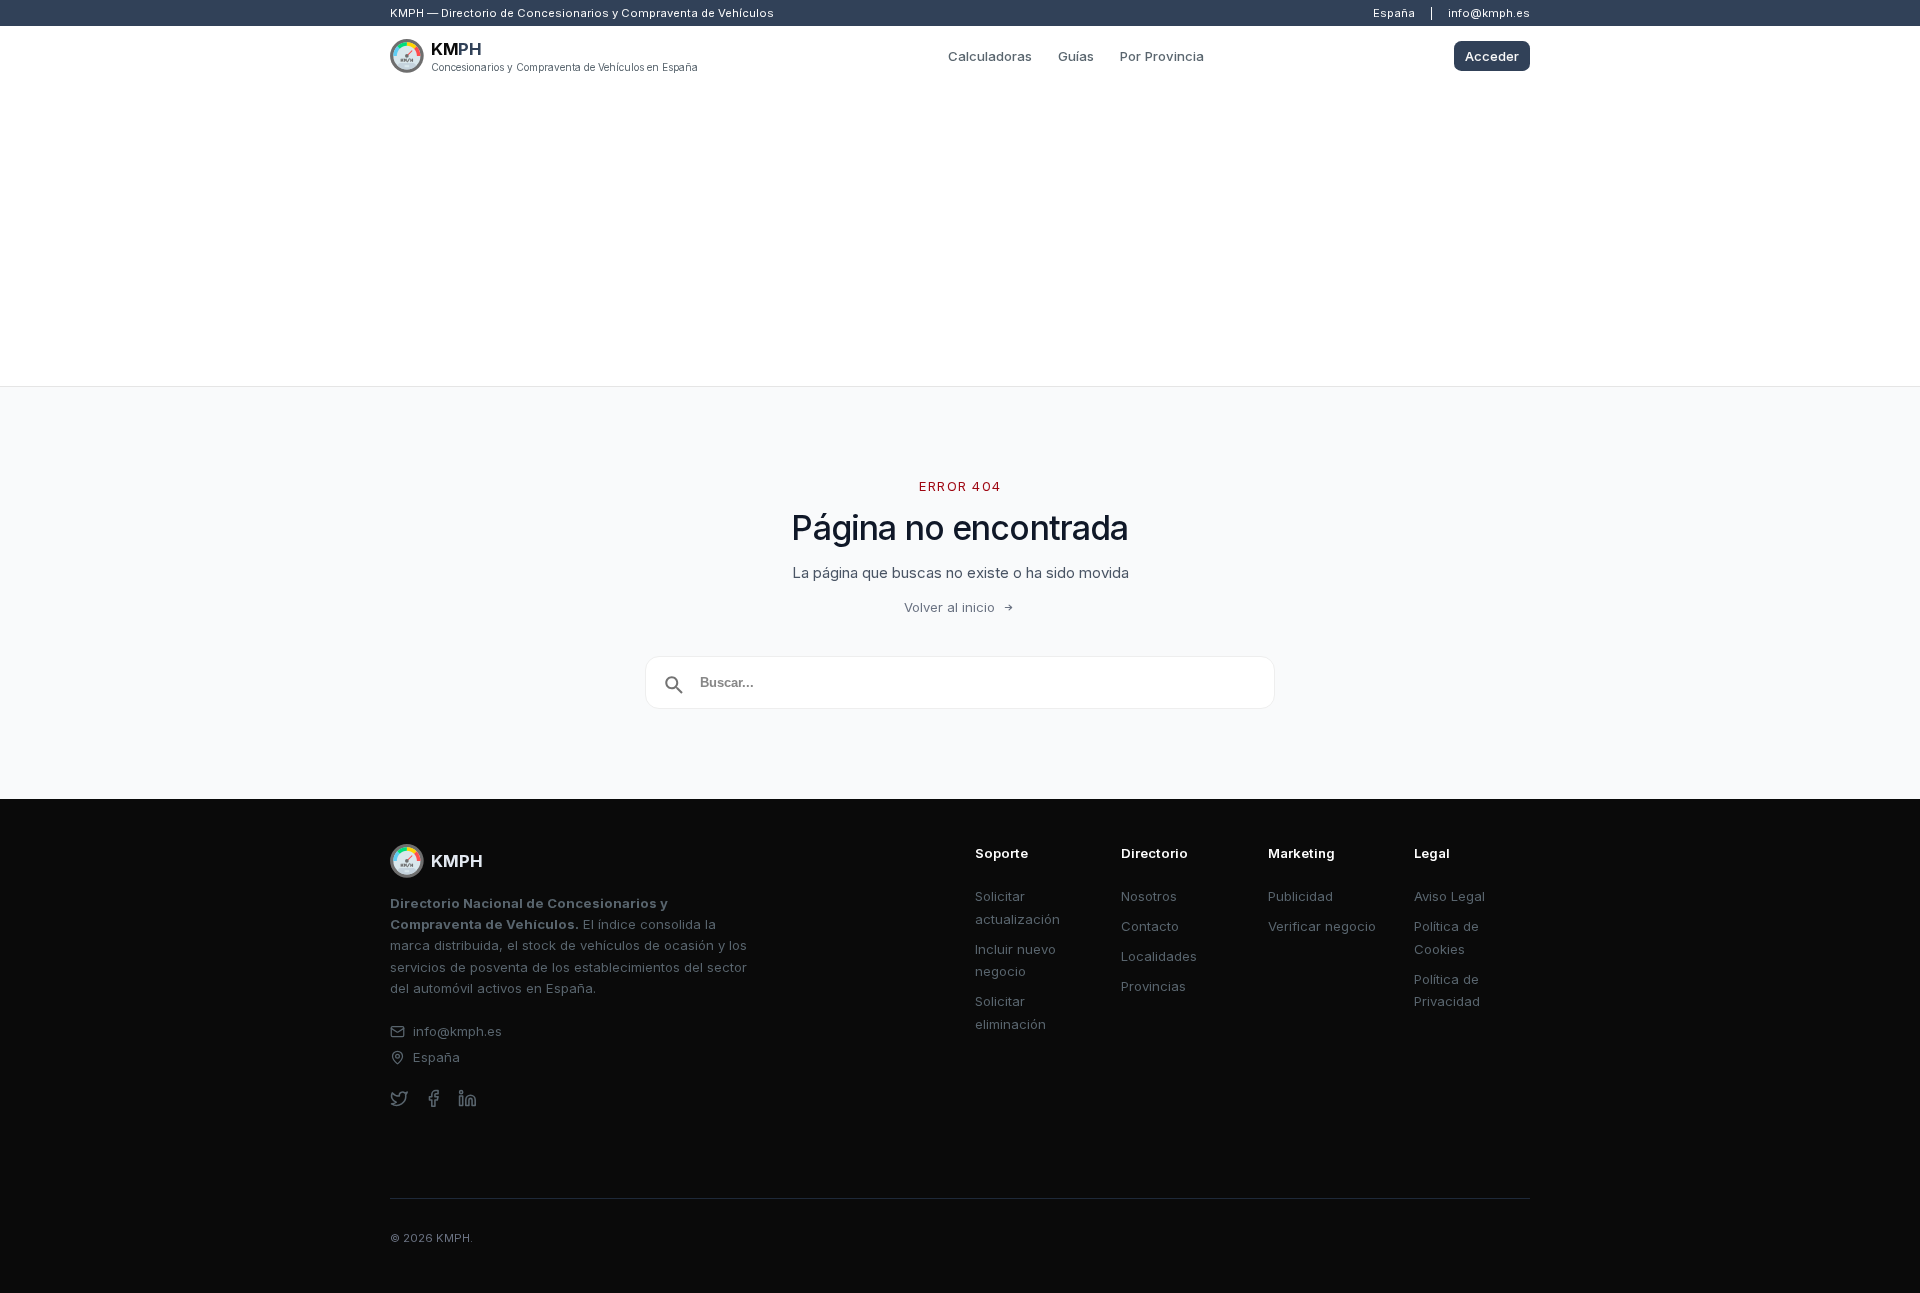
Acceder (1492, 56)
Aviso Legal (1449, 896)
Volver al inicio (949, 607)
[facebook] (433, 1098)
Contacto (1150, 926)
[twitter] (399, 1098)
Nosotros (1149, 896)
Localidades (1159, 956)
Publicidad (1300, 896)
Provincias (1153, 986)
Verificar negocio (1322, 926)
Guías (1076, 56)
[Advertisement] (960, 236)
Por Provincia (1162, 56)
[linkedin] (467, 1098)
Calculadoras (990, 56)
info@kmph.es (1489, 13)
